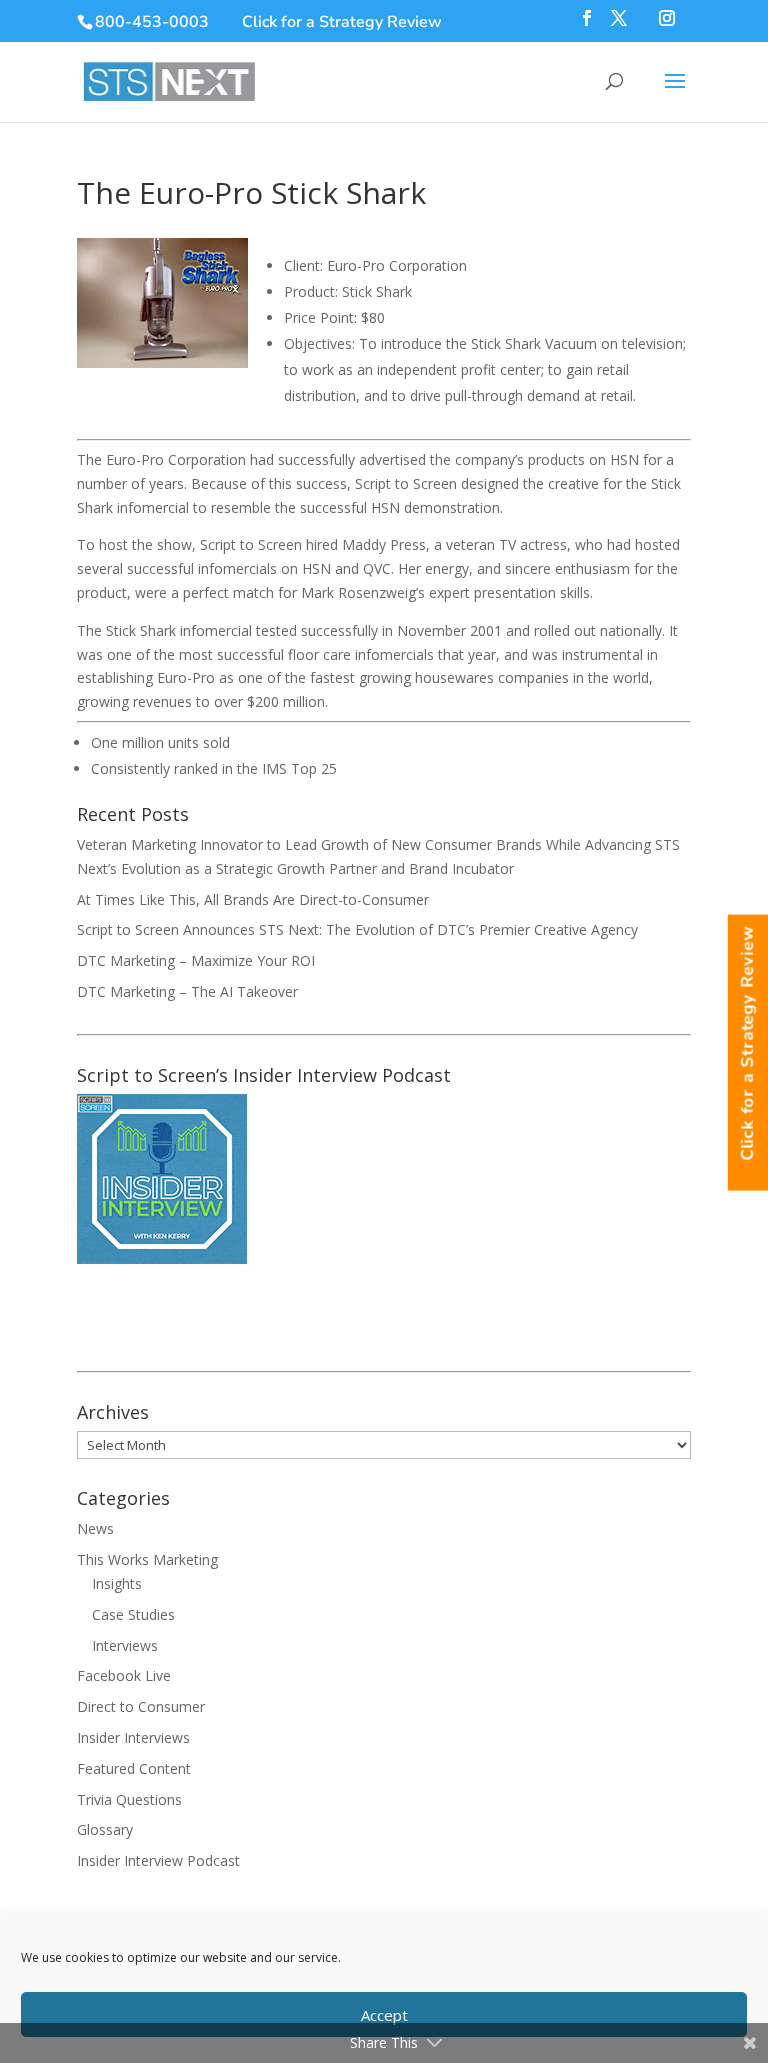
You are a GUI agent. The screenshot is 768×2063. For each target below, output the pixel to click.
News (95, 1528)
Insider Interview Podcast (158, 1860)
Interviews (125, 1645)
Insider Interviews (133, 1737)
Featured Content (134, 1768)
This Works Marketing (147, 1559)
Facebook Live (124, 1675)
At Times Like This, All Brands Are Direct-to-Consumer (253, 899)
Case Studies (133, 1614)
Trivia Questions (129, 1799)
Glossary (105, 1829)
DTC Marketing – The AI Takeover (187, 991)
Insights (117, 1583)
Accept (384, 2015)
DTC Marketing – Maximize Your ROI (196, 960)
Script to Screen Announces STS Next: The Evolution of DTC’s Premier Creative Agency (357, 929)
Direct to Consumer (141, 1706)
